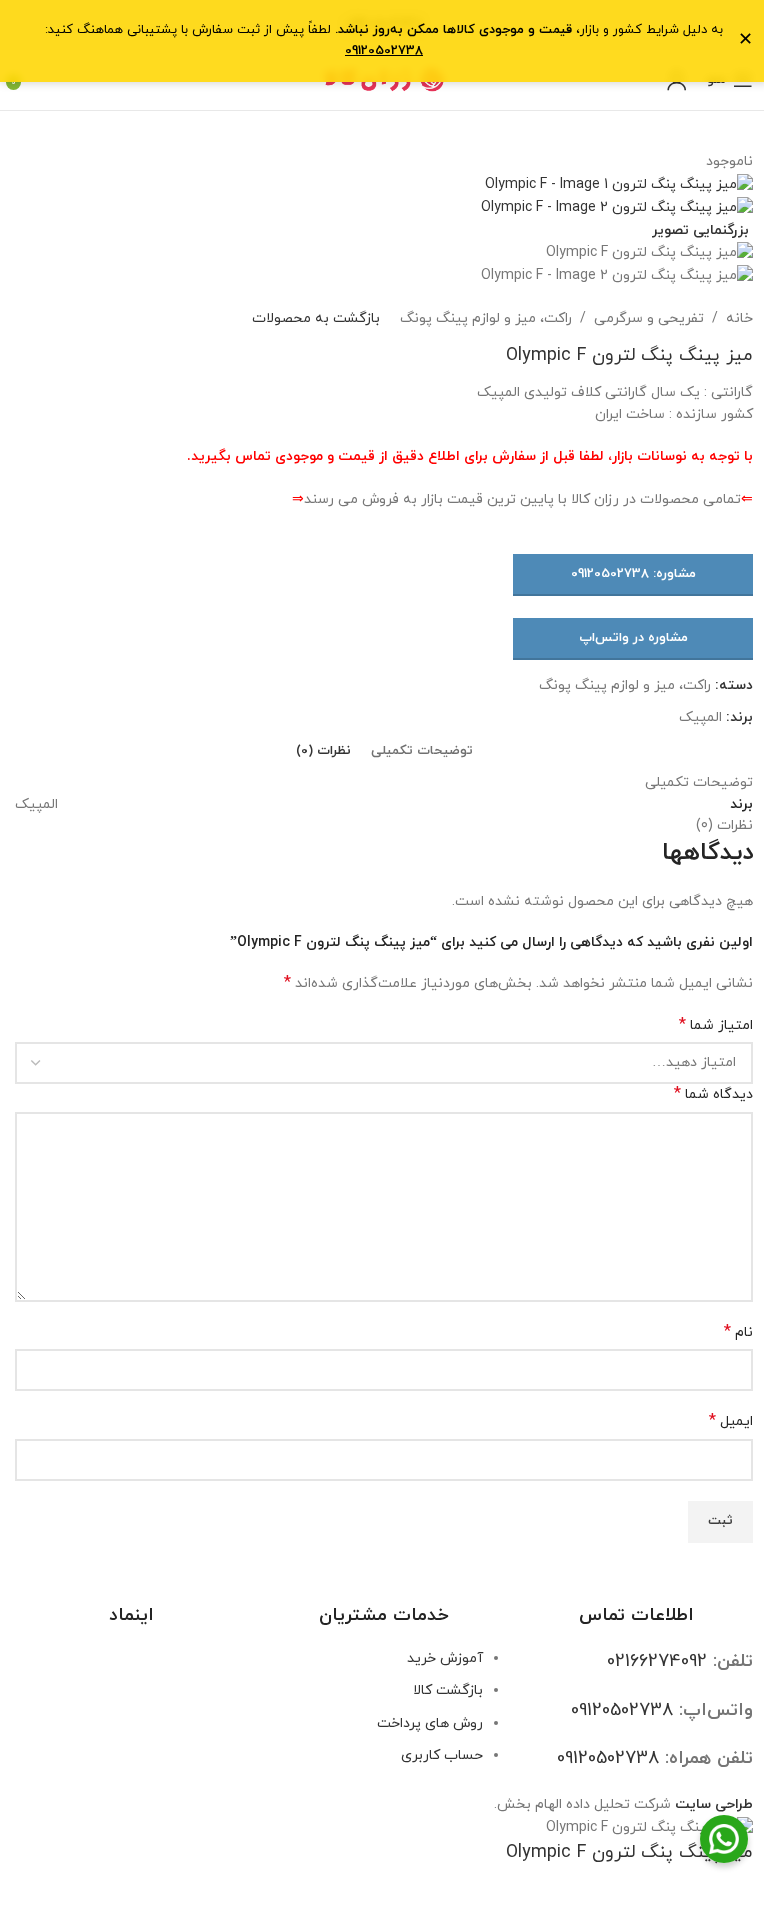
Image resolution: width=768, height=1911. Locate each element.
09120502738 (384, 51)
